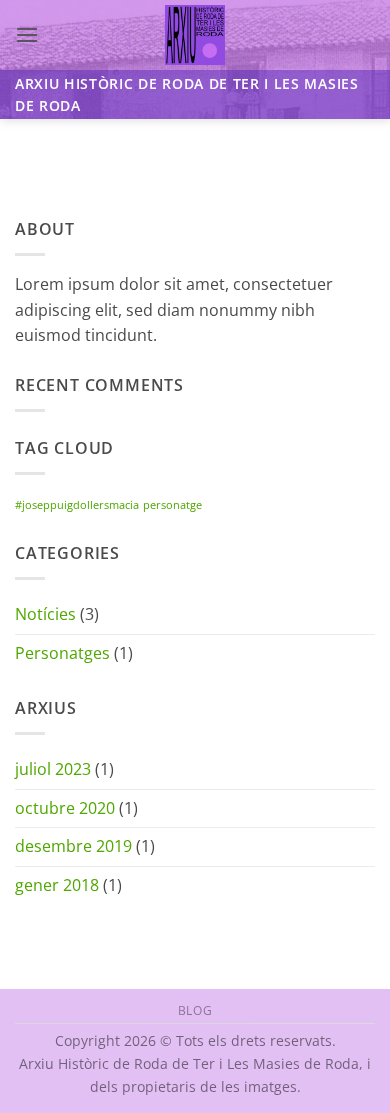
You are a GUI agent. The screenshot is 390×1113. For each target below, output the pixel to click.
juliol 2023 (53, 769)
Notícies (45, 614)
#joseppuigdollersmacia (77, 505)
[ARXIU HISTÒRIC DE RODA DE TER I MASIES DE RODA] (195, 35)
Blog (195, 1010)
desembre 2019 (73, 846)
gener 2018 (57, 885)
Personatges (62, 653)
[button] (27, 34)
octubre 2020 (65, 808)
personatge (172, 505)
